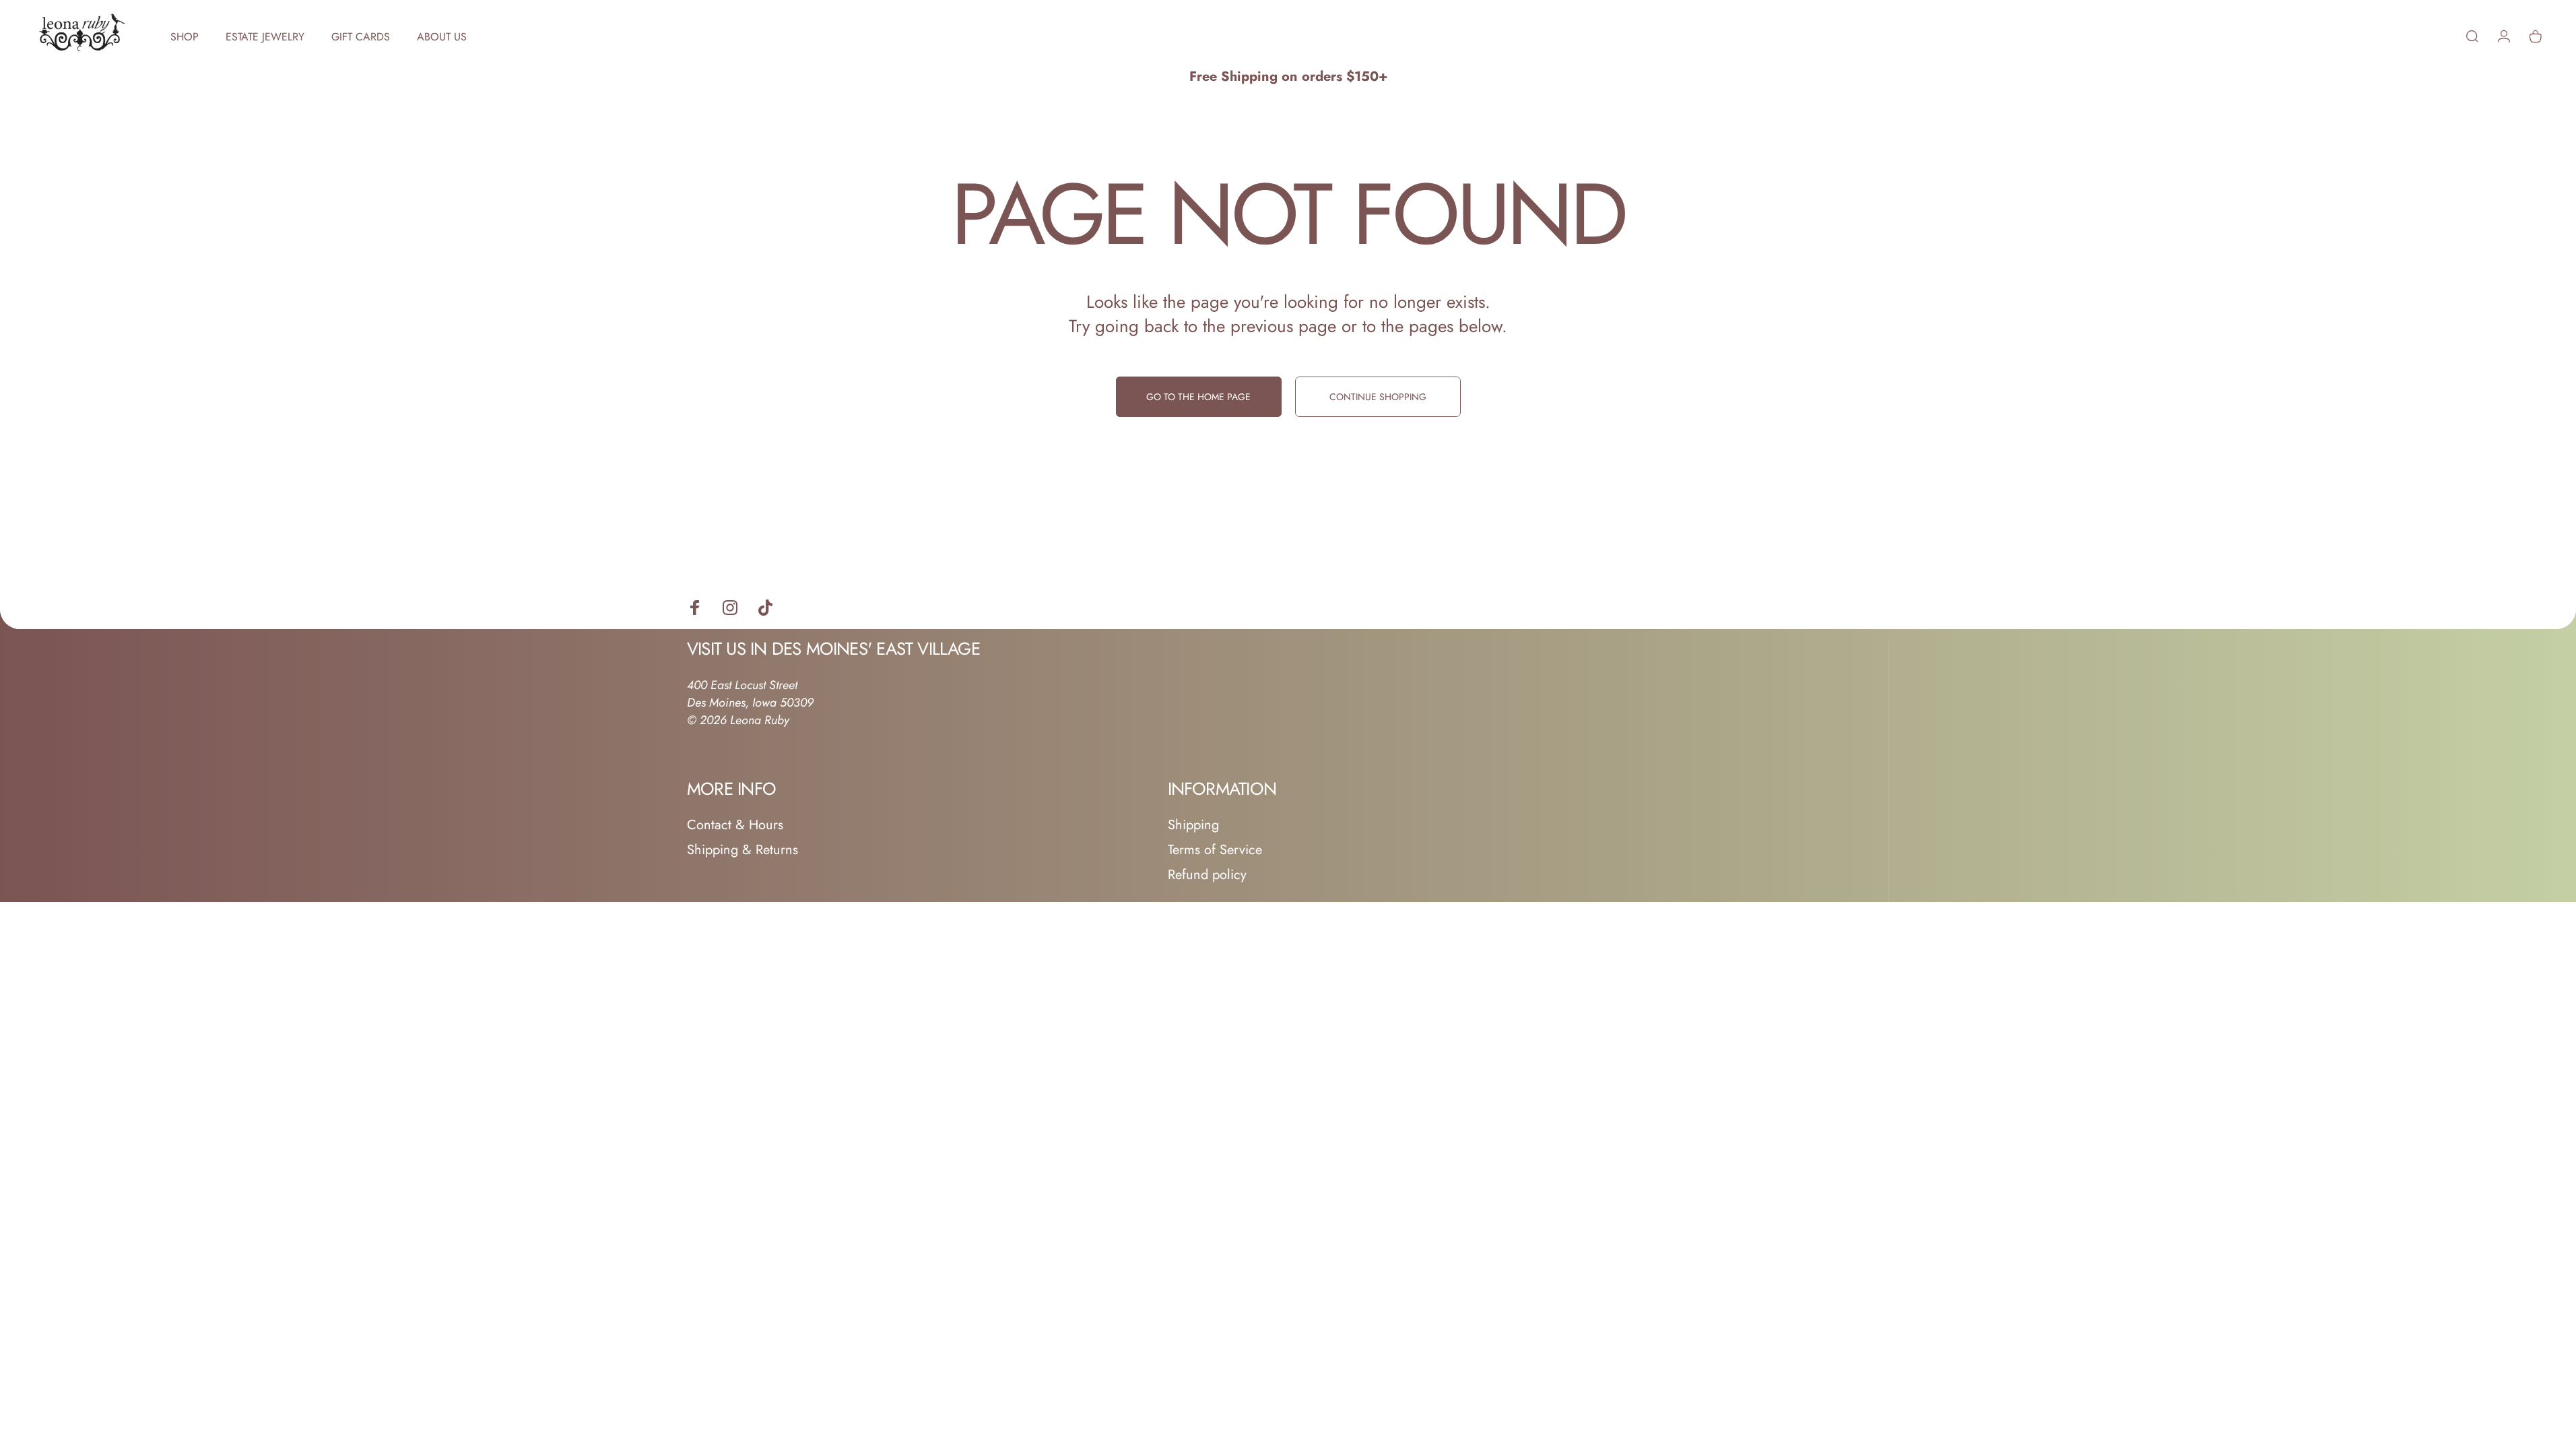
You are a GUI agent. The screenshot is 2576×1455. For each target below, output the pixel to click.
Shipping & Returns (742, 850)
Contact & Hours (735, 825)
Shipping (1193, 825)
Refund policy (1207, 875)
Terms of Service (1215, 850)
